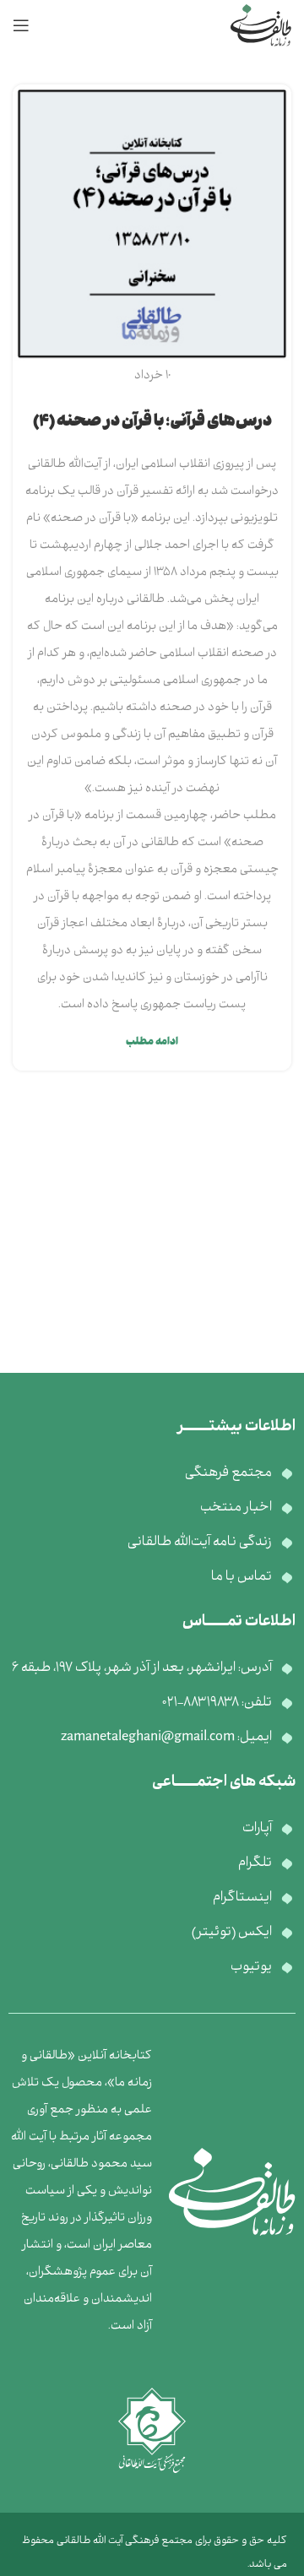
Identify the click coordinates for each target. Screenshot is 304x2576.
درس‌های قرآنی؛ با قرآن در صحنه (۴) (152, 423)
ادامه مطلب (152, 1042)
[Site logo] (261, 26)
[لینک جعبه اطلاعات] (152, 2192)
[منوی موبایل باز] (21, 25)
